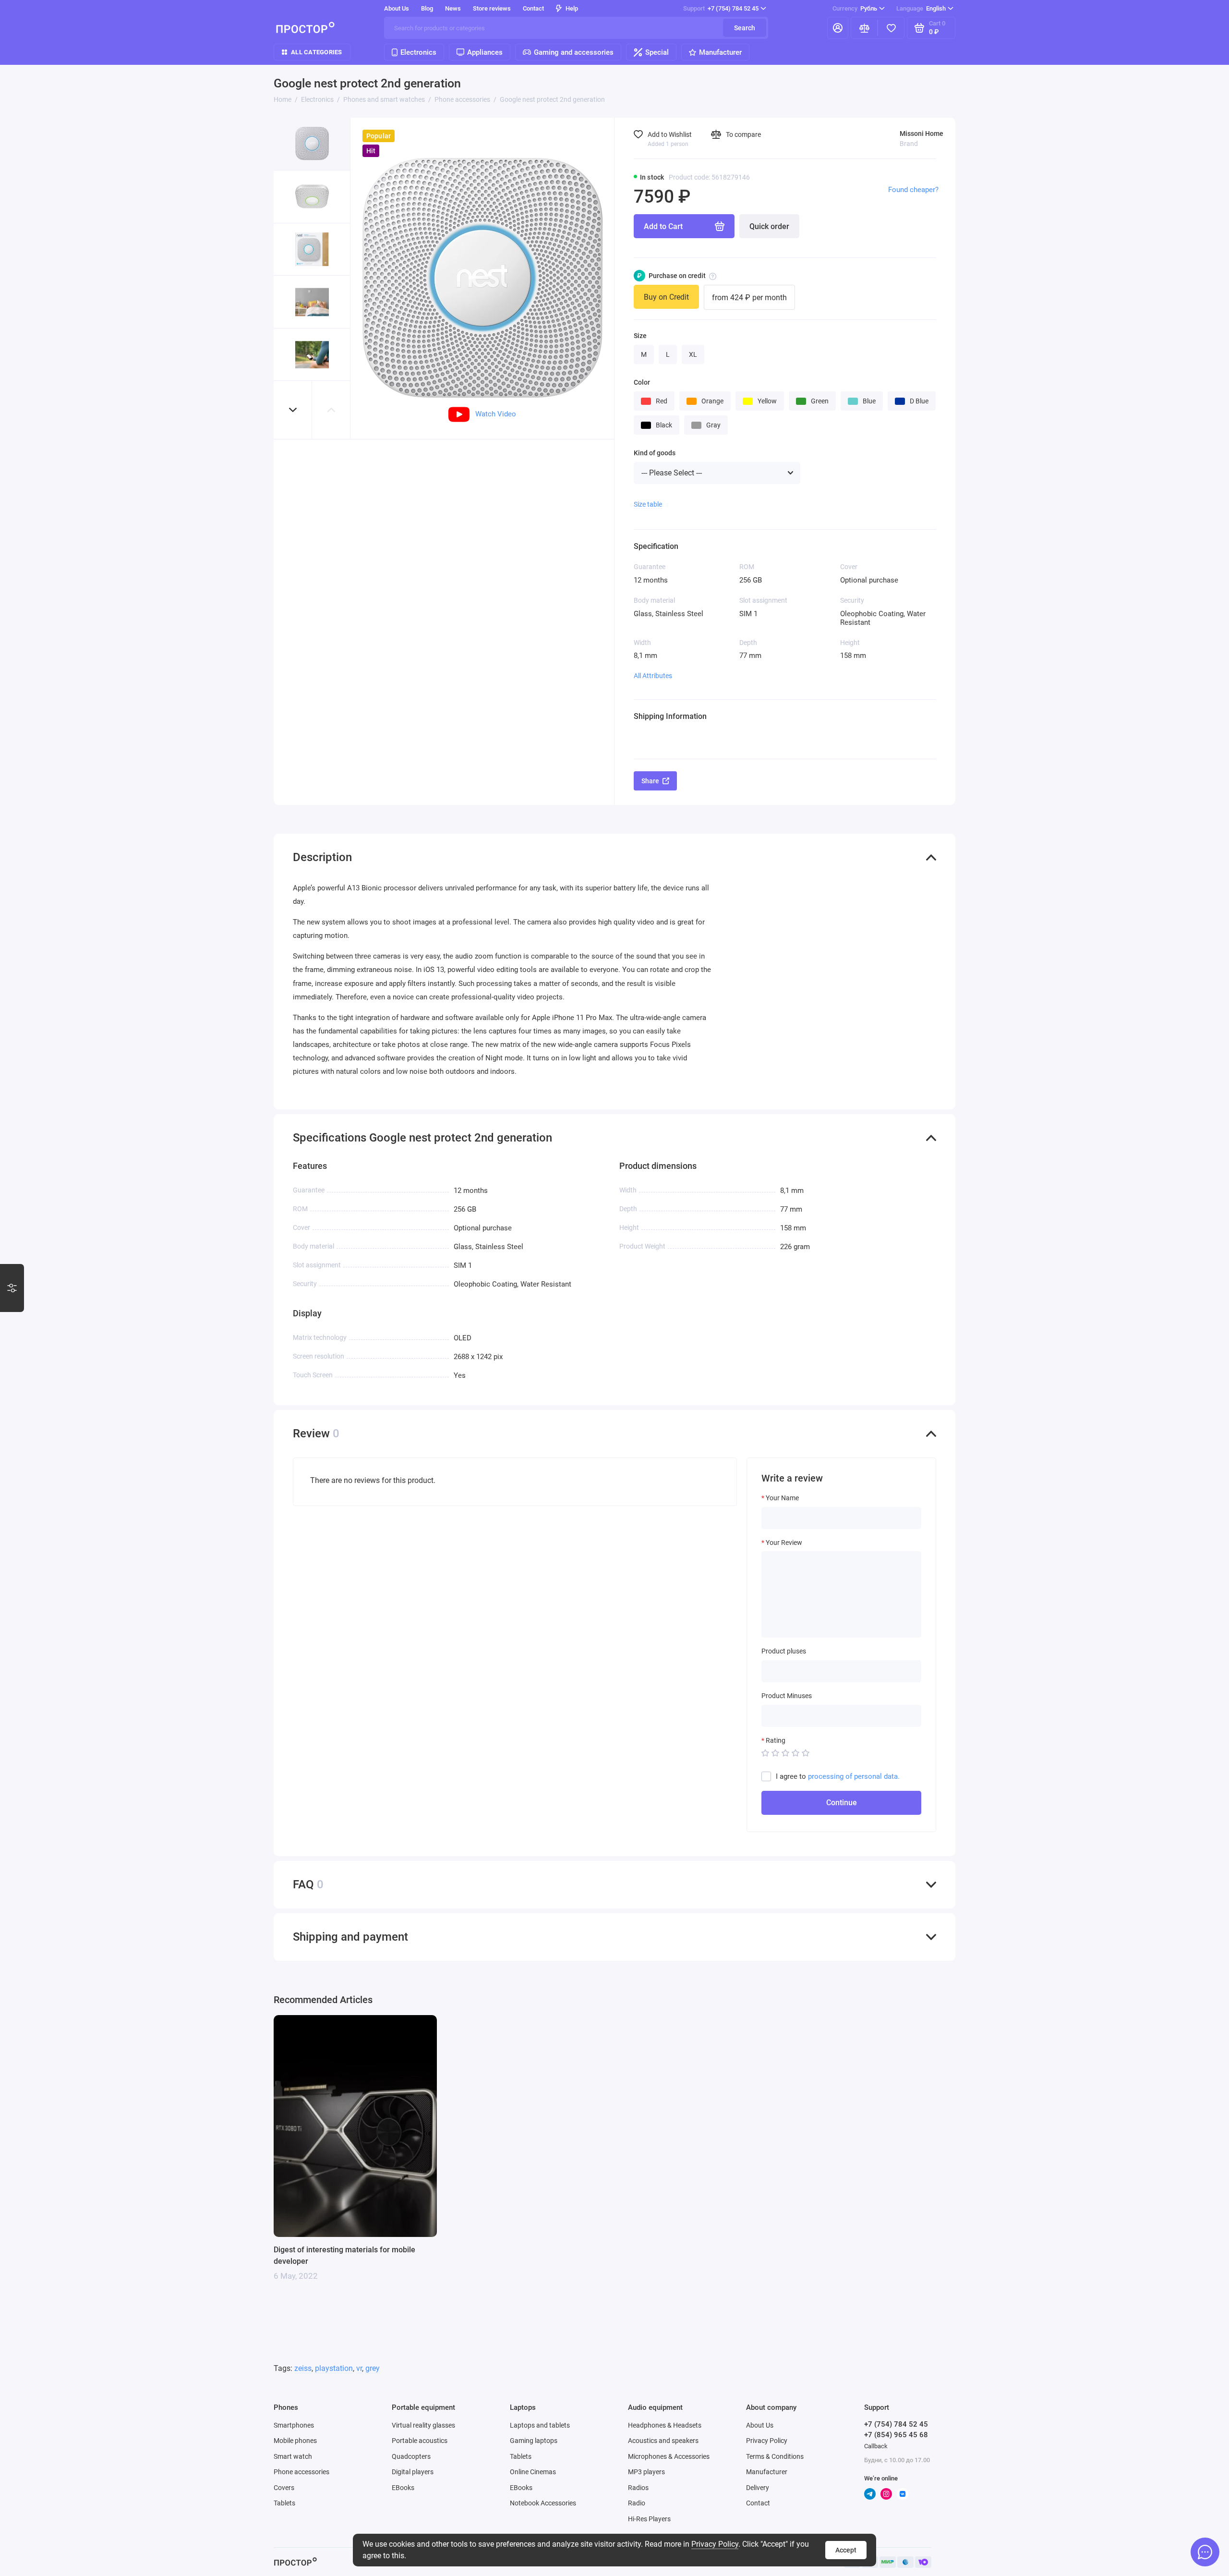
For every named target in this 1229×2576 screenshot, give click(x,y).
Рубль (855, 8)
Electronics (418, 52)
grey (373, 2368)
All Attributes (653, 676)
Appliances (485, 52)
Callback (876, 2446)
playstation (334, 2368)
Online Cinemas (533, 2472)
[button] (293, 410)
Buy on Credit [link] (666, 297)
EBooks (403, 2488)
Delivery (758, 2488)
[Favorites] (891, 28)
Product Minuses (787, 1696)
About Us (760, 2425)
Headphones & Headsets (665, 2425)
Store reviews (492, 8)
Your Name (782, 1498)
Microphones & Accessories (669, 2456)
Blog (427, 8)
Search (745, 28)
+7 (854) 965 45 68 (896, 2435)
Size (640, 336)
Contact (533, 8)
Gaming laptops (534, 2441)
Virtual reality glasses (423, 2425)
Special (657, 52)
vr (359, 2368)
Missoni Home (922, 134)
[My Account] (838, 28)
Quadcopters (411, 2456)
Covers (284, 2488)
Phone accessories (301, 2472)
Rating (776, 1740)
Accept (846, 2550)
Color (642, 382)
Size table (648, 504)
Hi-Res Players (649, 2519)
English (921, 8)
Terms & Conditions (775, 2456)
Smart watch (293, 2456)
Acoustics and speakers (663, 2441)
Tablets (284, 2503)
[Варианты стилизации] (12, 1288)
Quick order (769, 226)
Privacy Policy (715, 2544)
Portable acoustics (420, 2441)
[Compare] (864, 28)
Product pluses (784, 1651)
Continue (842, 1803)
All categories (317, 52)
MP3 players (646, 2472)
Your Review (784, 1543)
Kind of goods (655, 453)
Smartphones (294, 2425)
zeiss (303, 2368)
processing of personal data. (854, 1776)
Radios (638, 2488)
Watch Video (496, 414)
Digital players (413, 2472)
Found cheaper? (913, 190)
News (453, 8)
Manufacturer (720, 52)
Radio (637, 2503)
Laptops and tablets (540, 2425)
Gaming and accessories (574, 52)
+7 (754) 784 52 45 (721, 8)
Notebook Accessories (543, 2503)
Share (650, 781)
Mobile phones (295, 2441)
